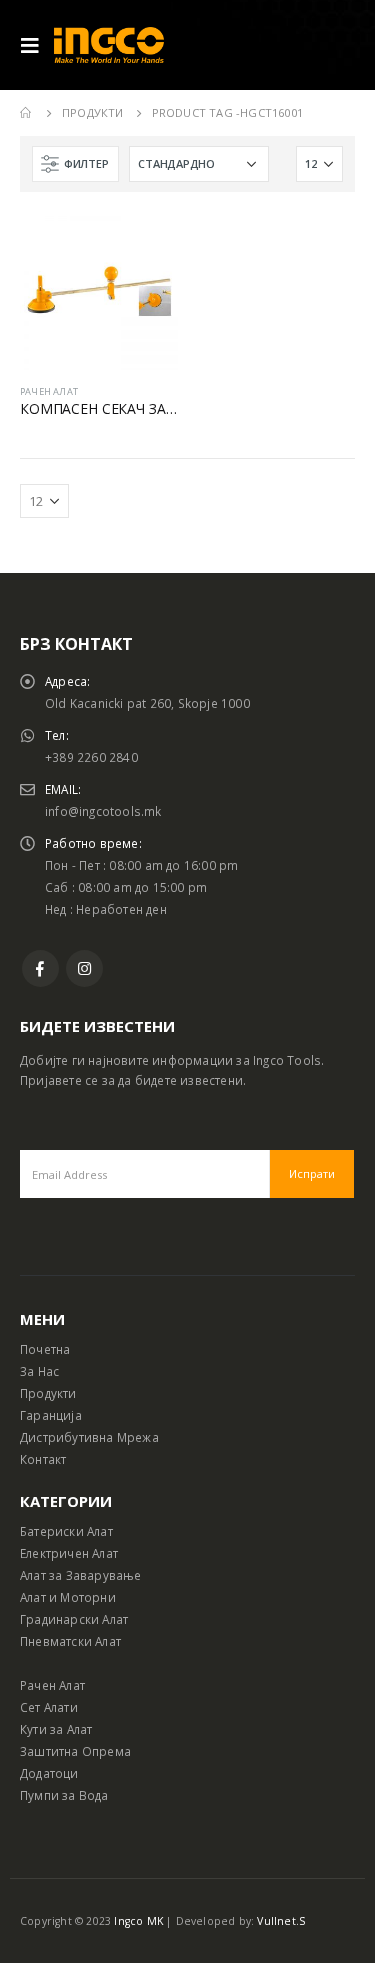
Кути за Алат (56, 1729)
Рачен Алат (52, 1685)
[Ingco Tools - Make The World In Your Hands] (109, 45)
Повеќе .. (145, 245)
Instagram (84, 968)
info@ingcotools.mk (103, 811)
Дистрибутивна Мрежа (89, 1437)
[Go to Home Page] (27, 113)
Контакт (43, 1459)
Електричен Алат (69, 1553)
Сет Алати (49, 1707)
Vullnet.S (281, 1921)
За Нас (39, 1371)
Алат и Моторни (68, 1597)
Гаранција (51, 1415)
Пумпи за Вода (64, 1795)
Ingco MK (138, 1921)
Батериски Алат (66, 1531)
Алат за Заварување (81, 1575)
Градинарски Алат (74, 1619)
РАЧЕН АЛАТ (49, 391)
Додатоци (49, 1773)
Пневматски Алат (70, 1641)
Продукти (48, 1393)
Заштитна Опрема (75, 1751)
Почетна (45, 1349)
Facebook (40, 968)
